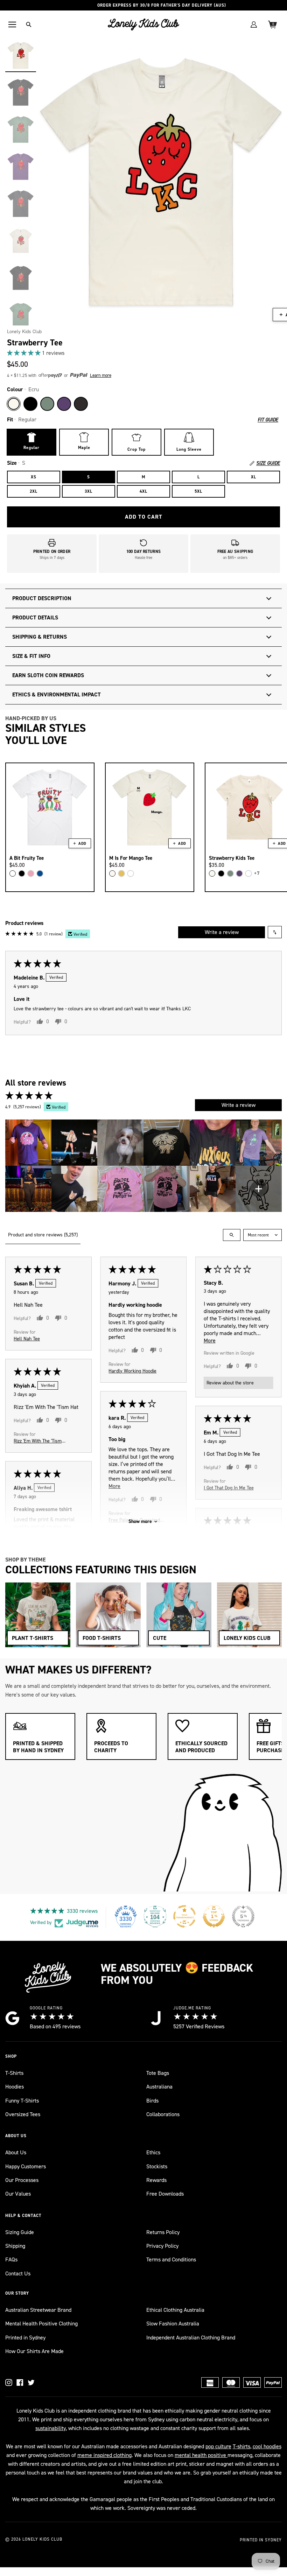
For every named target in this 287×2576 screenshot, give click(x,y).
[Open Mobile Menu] (12, 24)
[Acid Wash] (81, 404)
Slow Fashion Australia (173, 2324)
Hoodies (15, 2087)
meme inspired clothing (104, 2455)
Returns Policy (163, 2232)
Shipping (15, 2246)
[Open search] (232, 1235)
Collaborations (163, 2114)
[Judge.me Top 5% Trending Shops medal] (243, 1916)
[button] (24, 353)
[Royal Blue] (40, 873)
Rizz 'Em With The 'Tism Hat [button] (38, 1441)
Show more (140, 1521)
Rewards (156, 2180)
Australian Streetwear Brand (38, 2310)
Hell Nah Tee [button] (27, 1338)
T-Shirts (14, 2073)
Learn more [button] (101, 375)
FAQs (11, 2259)
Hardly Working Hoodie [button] (132, 1371)
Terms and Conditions (171, 2259)
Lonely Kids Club (24, 332)
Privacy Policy (162, 2246)
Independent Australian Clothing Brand (191, 2338)
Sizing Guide (20, 2232)
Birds (152, 2101)
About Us (16, 2152)
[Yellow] (121, 873)
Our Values (18, 2194)
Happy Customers (26, 2166)
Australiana (159, 2087)
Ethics (153, 2152)
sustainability (51, 2428)
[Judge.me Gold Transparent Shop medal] (184, 1916)
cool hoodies (267, 2446)
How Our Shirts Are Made (34, 2351)
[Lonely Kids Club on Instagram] (9, 2382)
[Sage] (47, 404)
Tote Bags (158, 2073)
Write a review (222, 932)
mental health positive (201, 2455)
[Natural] (112, 873)
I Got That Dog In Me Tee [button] (229, 1487)
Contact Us (18, 2273)
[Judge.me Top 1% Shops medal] (214, 1916)
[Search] (29, 24)
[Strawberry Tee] (21, 55)
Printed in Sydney (25, 2338)
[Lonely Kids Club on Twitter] (31, 2382)
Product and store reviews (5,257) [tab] (43, 1235)
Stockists (157, 2166)
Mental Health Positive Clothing (41, 2324)
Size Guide (268, 463)
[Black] (30, 404)
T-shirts (241, 2446)
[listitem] (28, 1143)
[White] (13, 873)
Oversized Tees (23, 2114)
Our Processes (22, 2180)
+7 (257, 873)
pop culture (218, 2446)
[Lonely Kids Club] (143, 24)
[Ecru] (14, 404)
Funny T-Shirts (22, 2101)
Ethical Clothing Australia (175, 2310)
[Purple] (64, 404)
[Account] (254, 24)
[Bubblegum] (31, 873)
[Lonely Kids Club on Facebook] (20, 2382)
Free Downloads (165, 2194)
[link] (143, 353)
